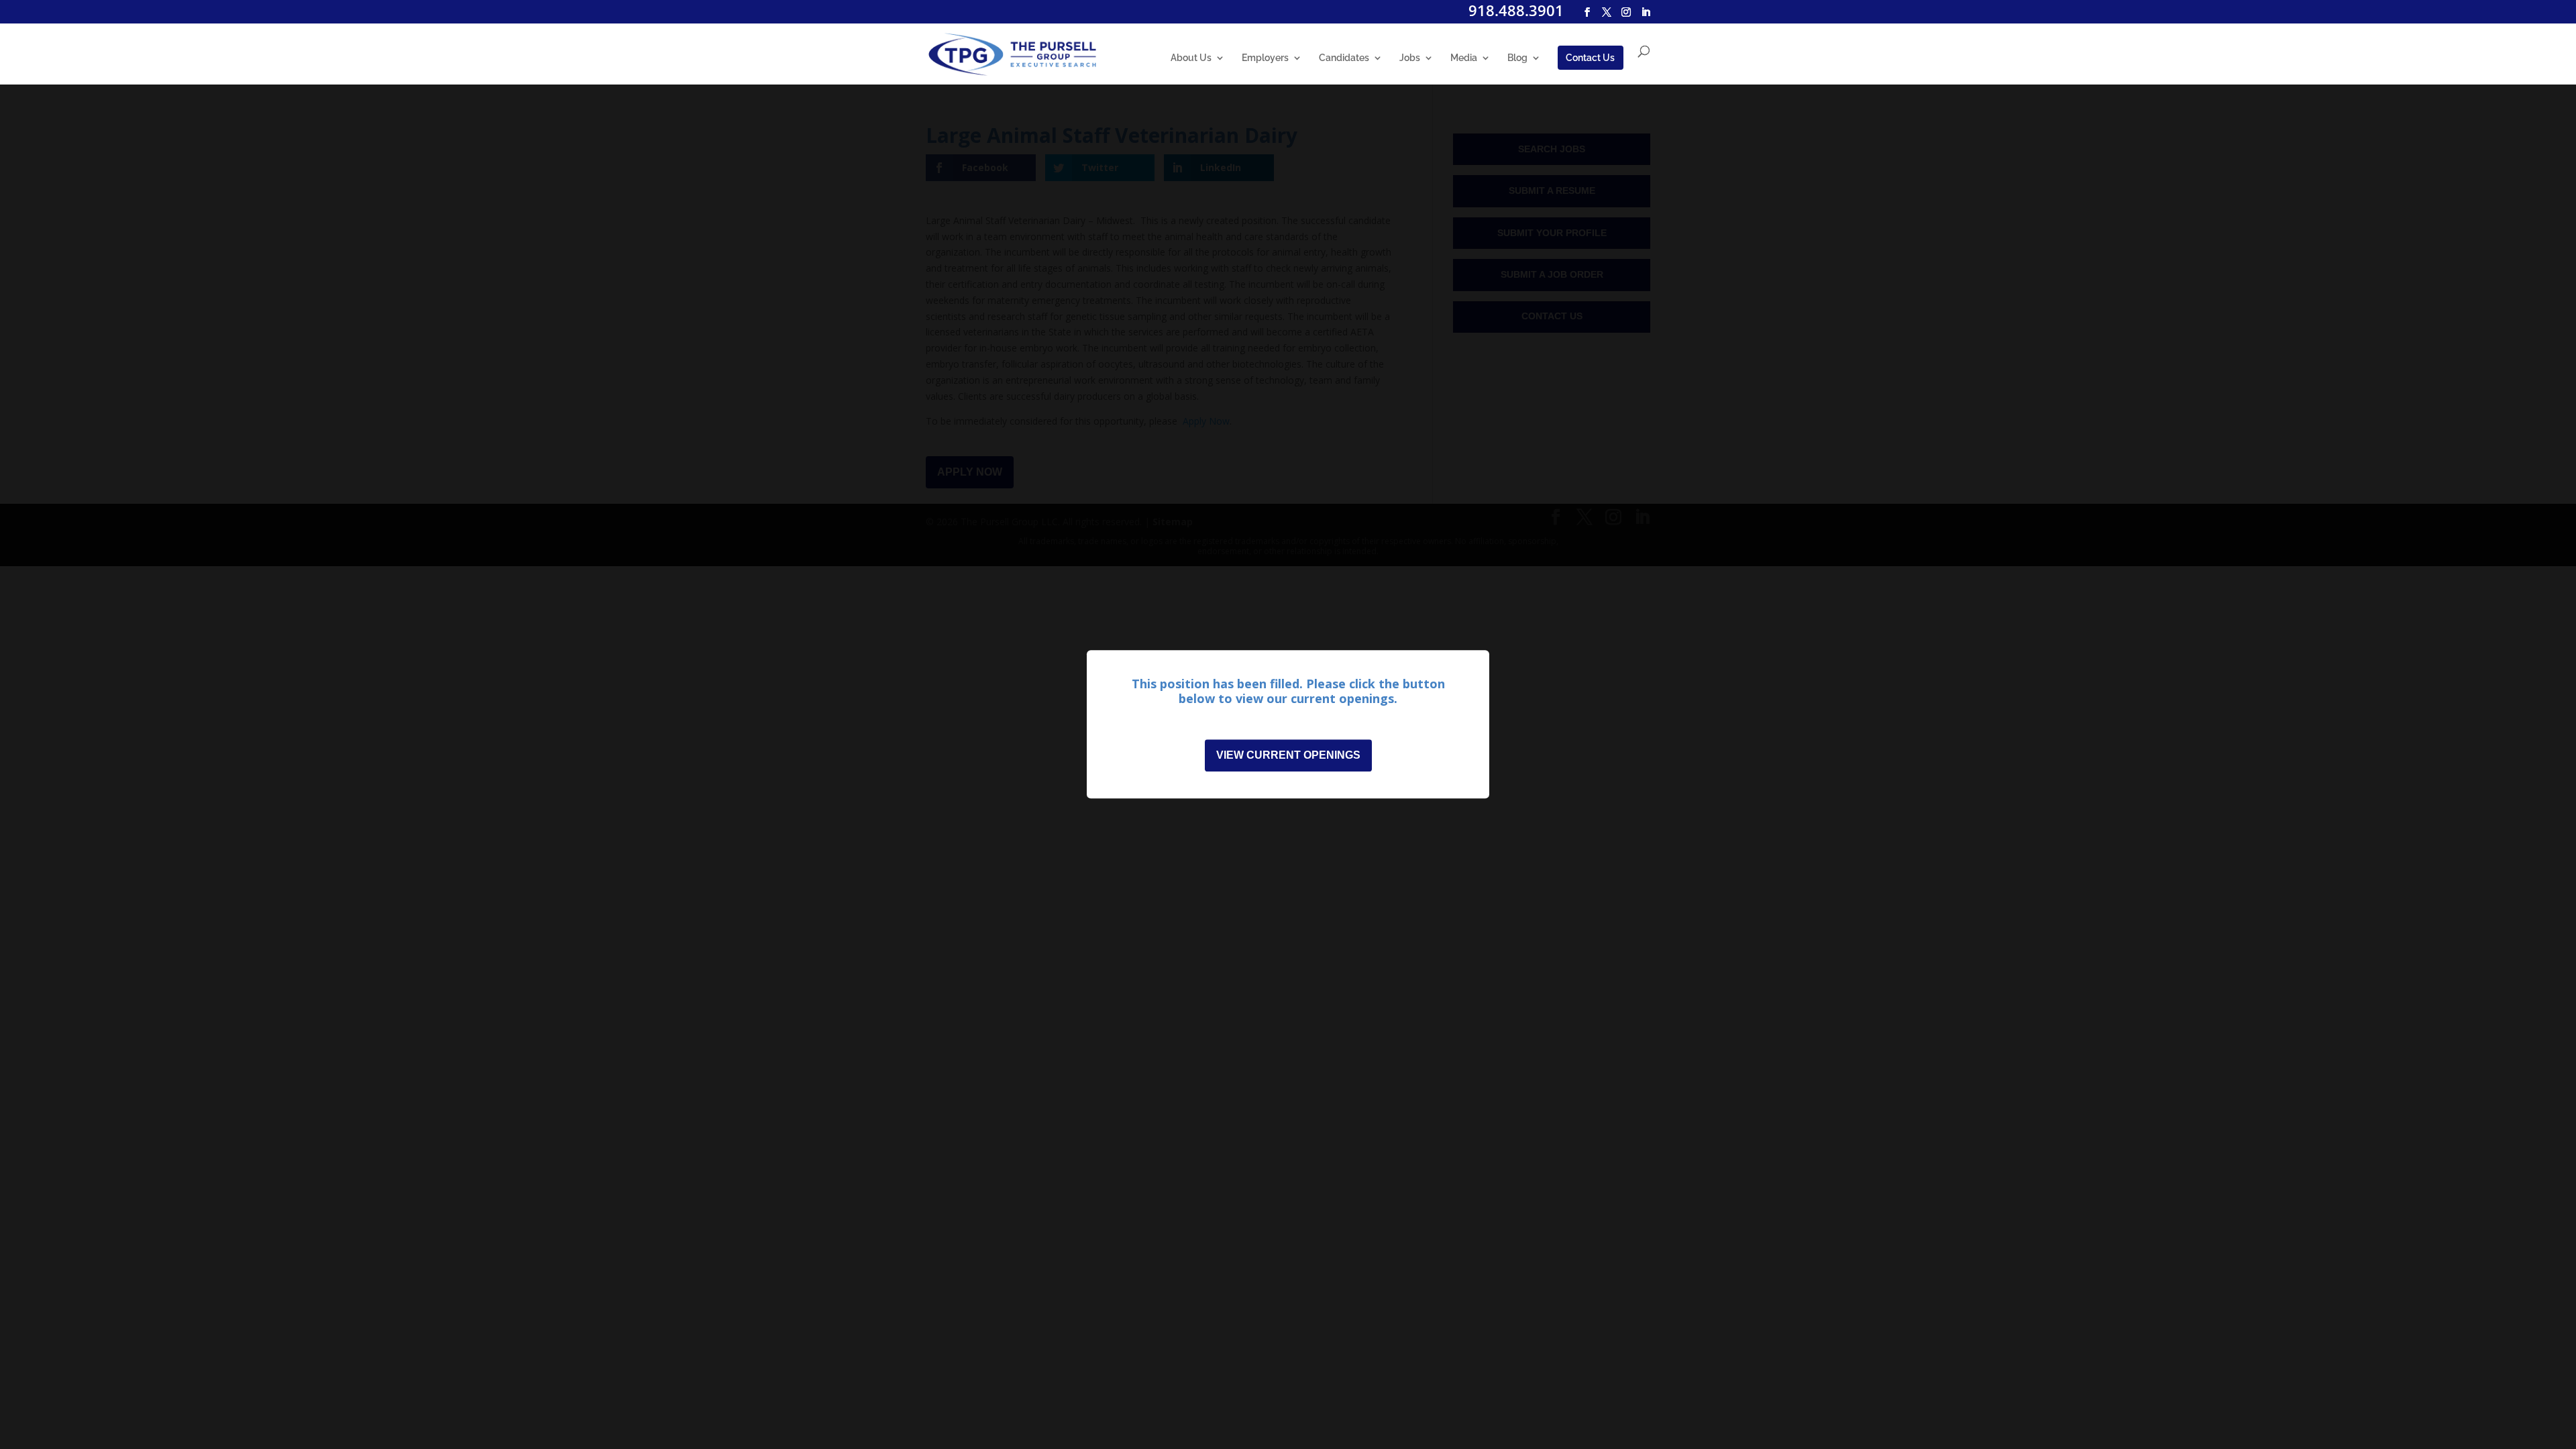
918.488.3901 (1516, 10)
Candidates (1344, 58)
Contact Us (1590, 58)
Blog (1517, 58)
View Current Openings (1288, 756)
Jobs (1410, 58)
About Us (1191, 58)
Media (1464, 58)
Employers (1265, 58)
